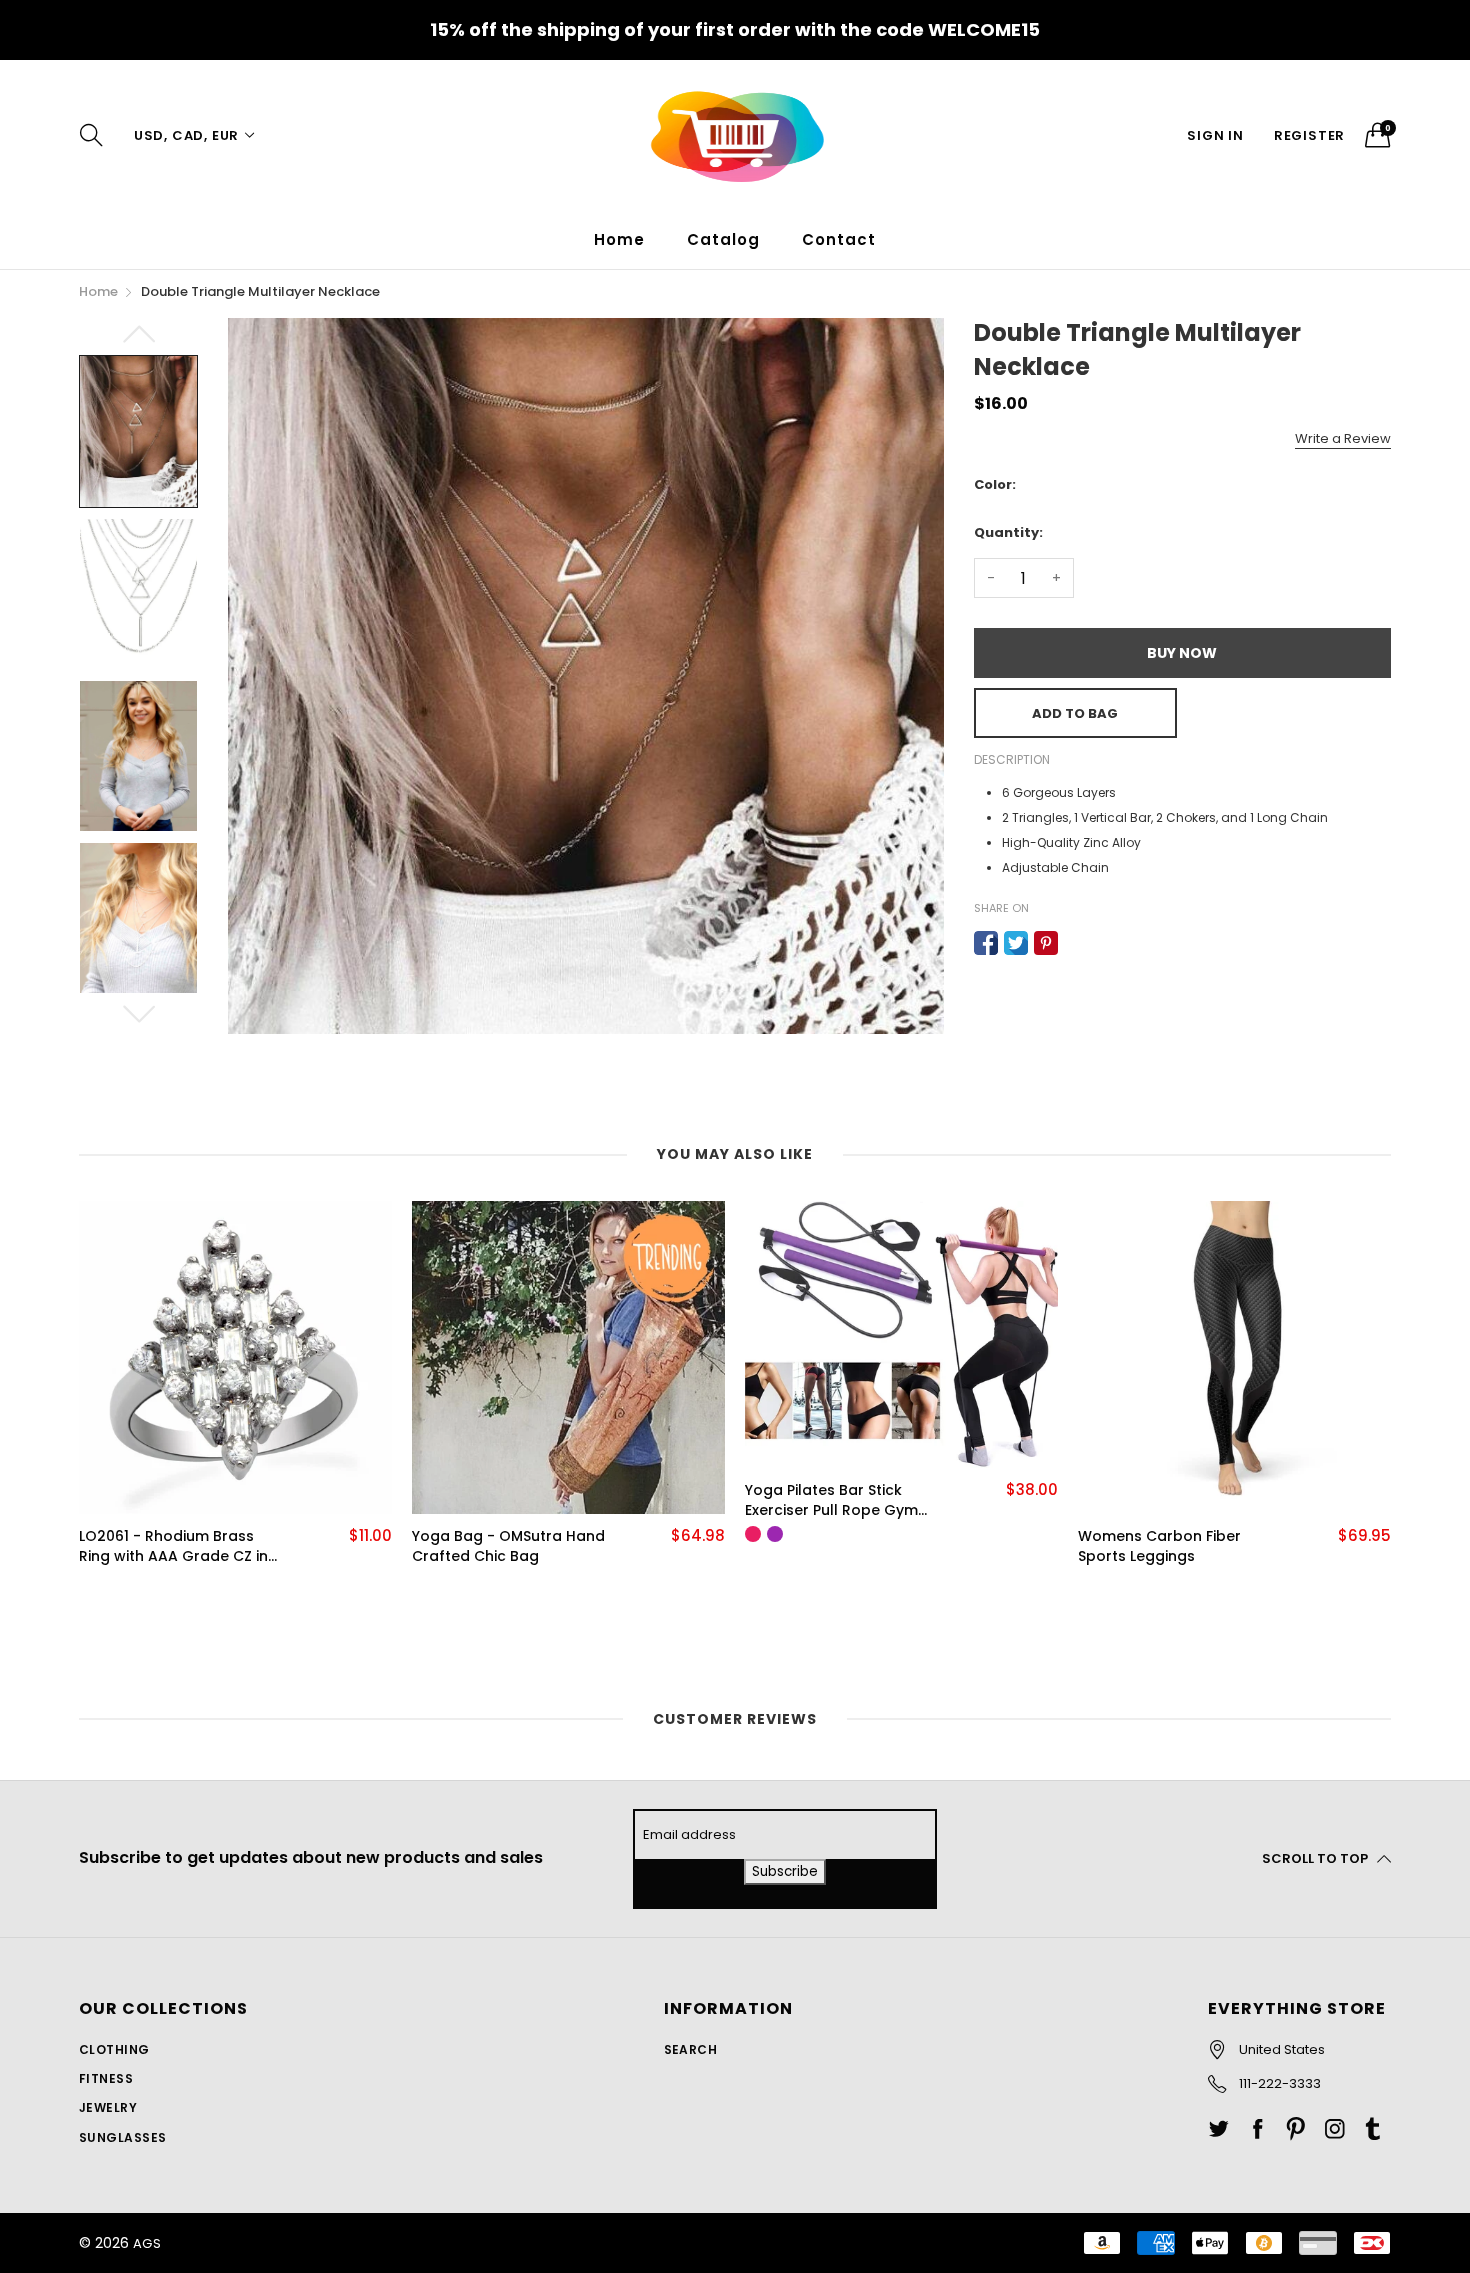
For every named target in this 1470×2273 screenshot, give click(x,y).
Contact (839, 239)
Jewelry (108, 2107)
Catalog (723, 239)
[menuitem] (619, 239)
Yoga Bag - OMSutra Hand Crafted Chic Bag (508, 1546)
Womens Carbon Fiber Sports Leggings (1159, 1546)
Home (619, 239)
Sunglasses (123, 2137)
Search (691, 2049)
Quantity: (1008, 532)
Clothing (114, 2049)
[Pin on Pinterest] (1046, 943)
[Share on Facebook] (986, 943)
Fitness (106, 2078)
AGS (147, 2243)
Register (1309, 135)
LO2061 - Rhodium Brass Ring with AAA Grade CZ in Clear (173, 1546)
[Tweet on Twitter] (1016, 943)
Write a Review (1343, 438)
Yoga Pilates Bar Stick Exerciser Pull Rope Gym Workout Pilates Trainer (831, 1500)
